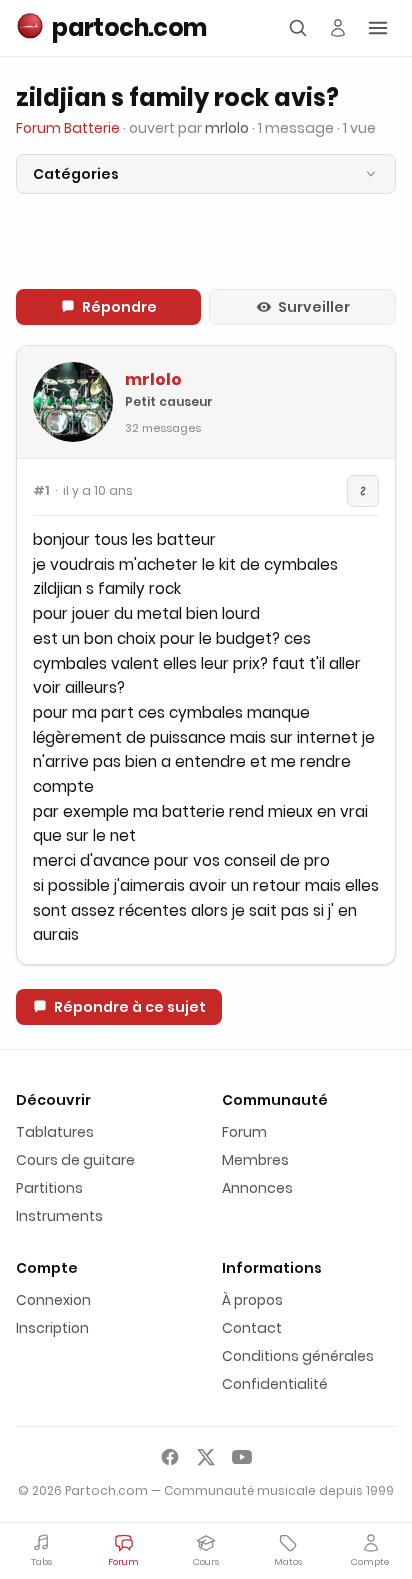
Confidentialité (275, 1384)
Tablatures (55, 1132)
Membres (255, 1160)
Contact (252, 1328)
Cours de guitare (75, 1160)
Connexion (53, 1300)
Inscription (52, 1328)
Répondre (119, 307)
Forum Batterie (68, 128)
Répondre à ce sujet (130, 1007)
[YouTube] (242, 1457)
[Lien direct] (363, 491)
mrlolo (153, 379)
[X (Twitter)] (206, 1457)
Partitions (49, 1188)
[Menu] (378, 28)
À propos (252, 1300)
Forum (244, 1132)
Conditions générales (298, 1356)
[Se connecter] (338, 28)
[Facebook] (170, 1457)
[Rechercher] (298, 28)
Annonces (257, 1188)
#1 (41, 491)
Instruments (59, 1216)
